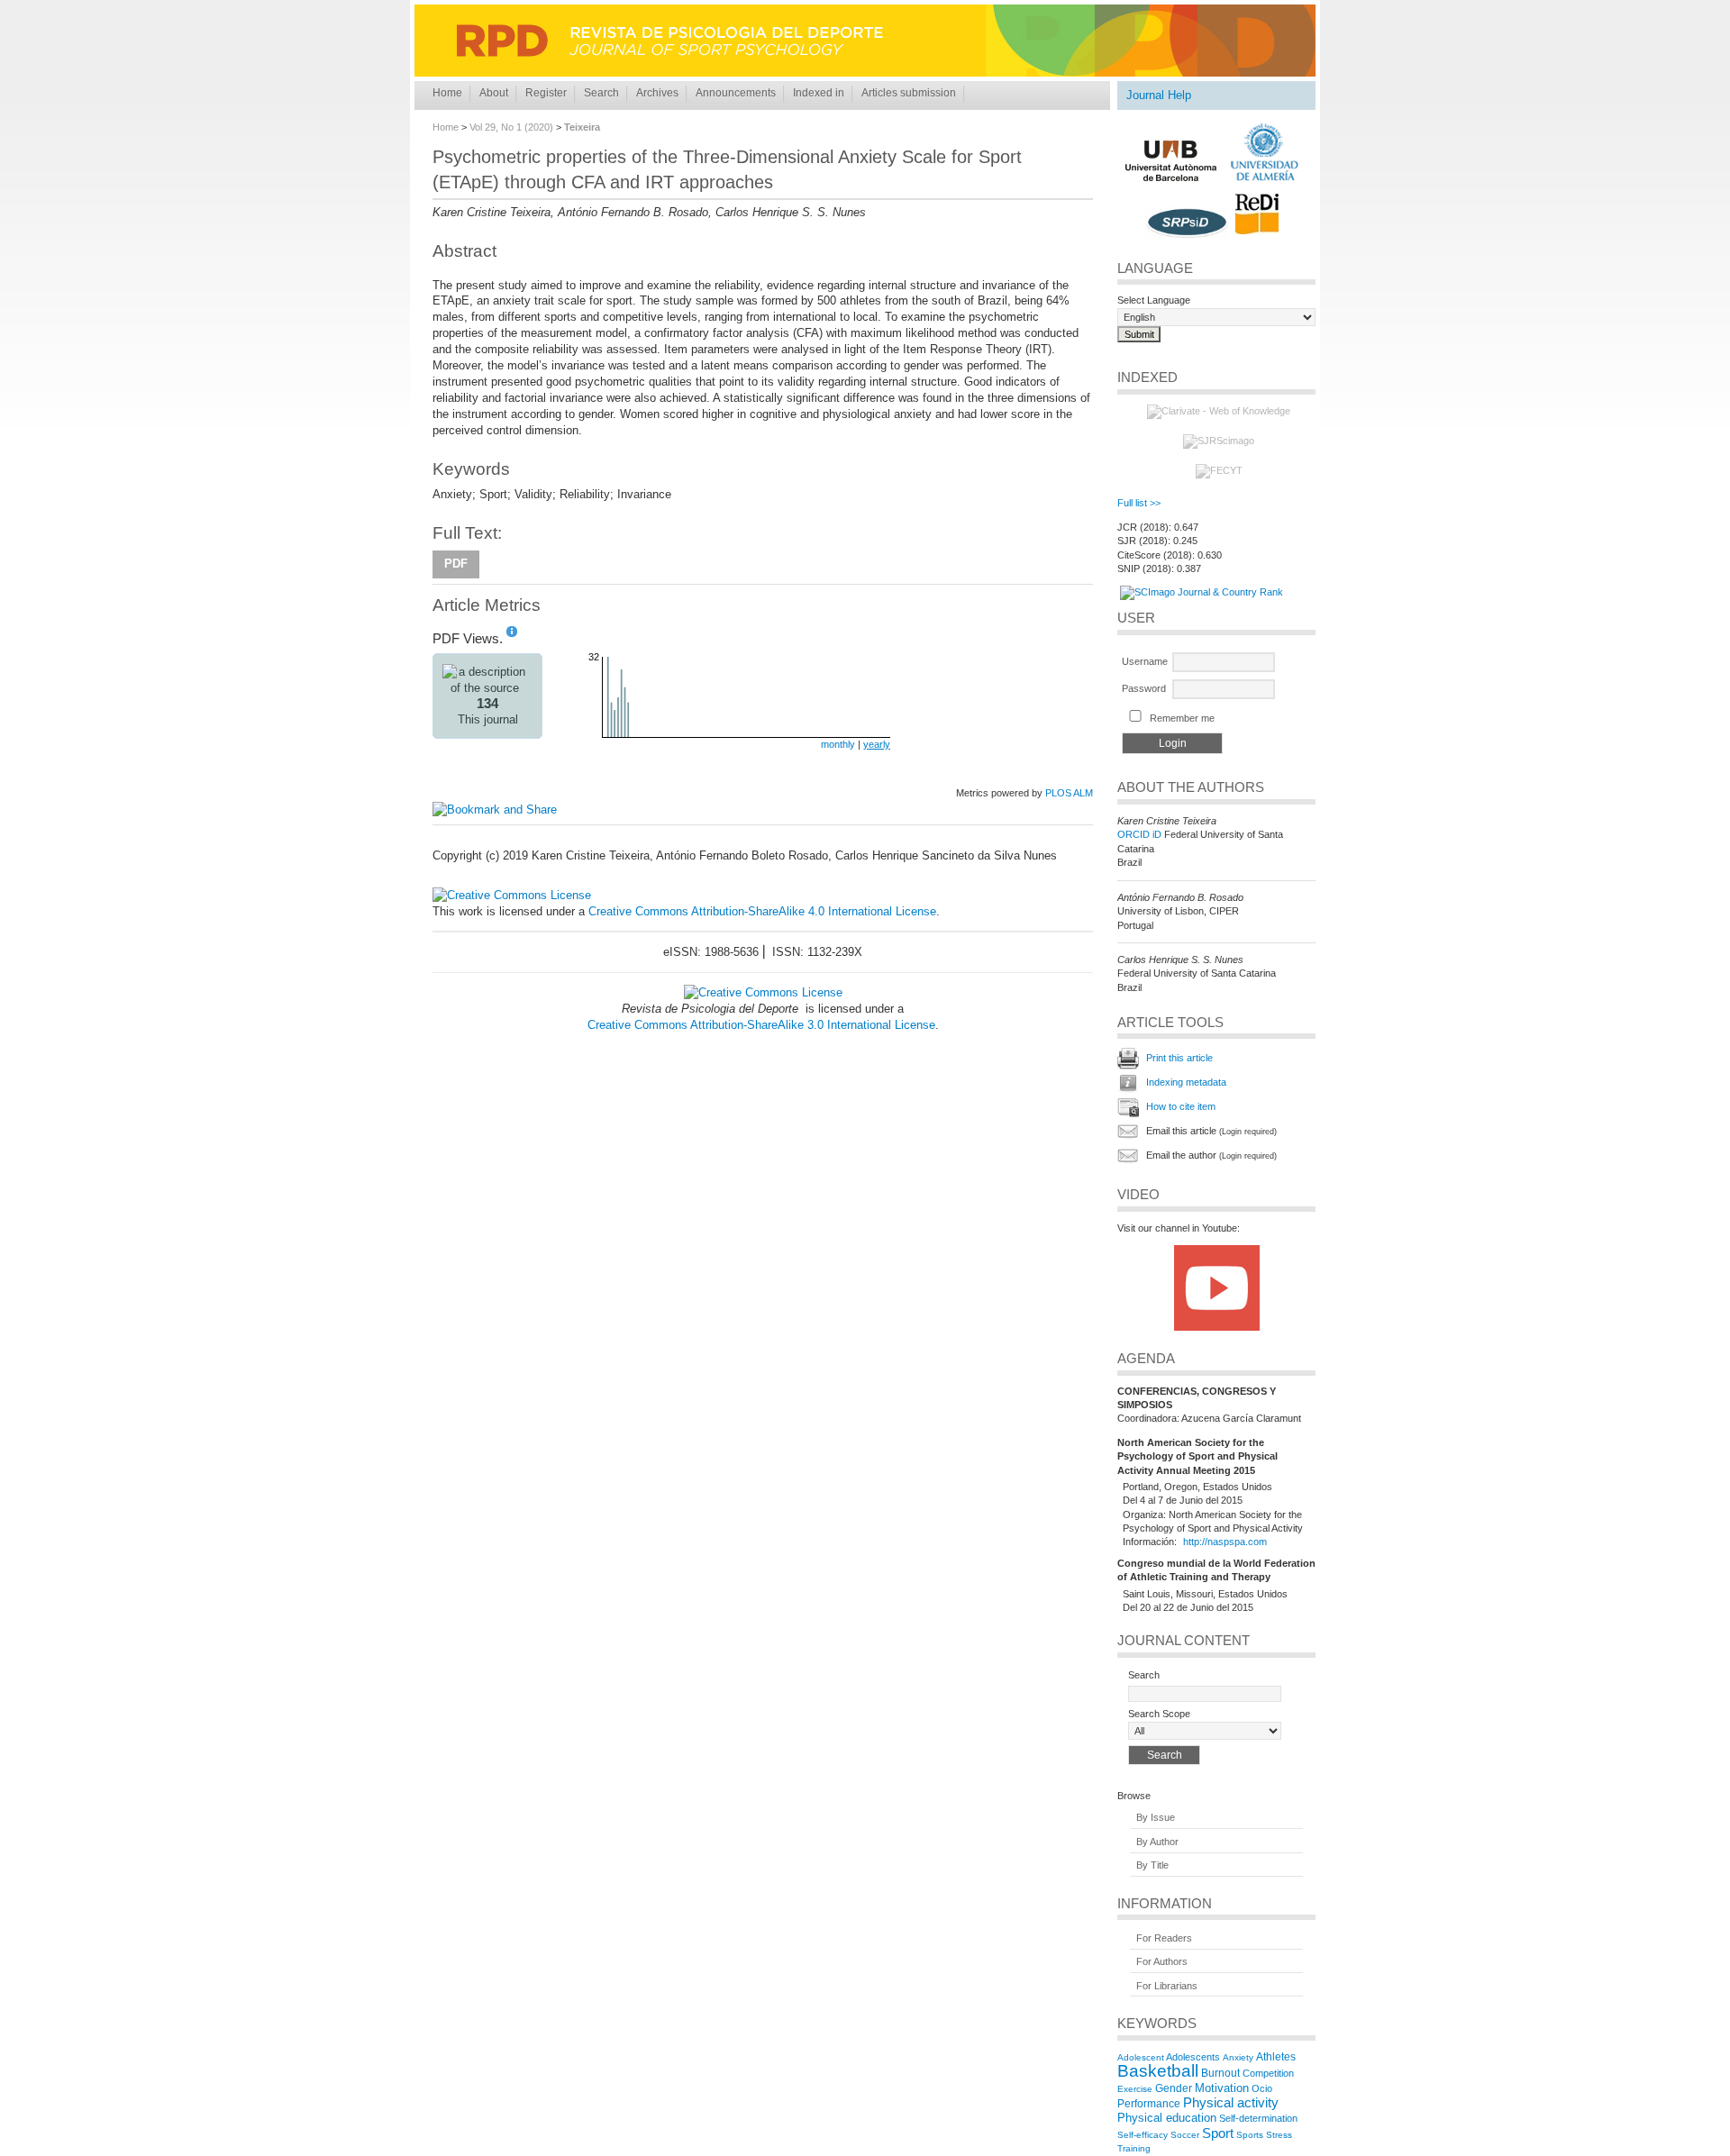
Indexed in (819, 93)
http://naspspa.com (1225, 1542)
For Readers (1164, 1938)
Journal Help (1159, 95)
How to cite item (1181, 1106)
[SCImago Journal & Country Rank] (1202, 592)
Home (447, 93)
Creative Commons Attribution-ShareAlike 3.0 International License (761, 1025)
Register (546, 93)
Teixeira (582, 127)
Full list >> (1139, 503)
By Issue (1156, 1818)
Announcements (736, 93)
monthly (838, 744)
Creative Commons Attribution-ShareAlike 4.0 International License (762, 911)
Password (1144, 688)
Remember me (1182, 718)
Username (1145, 661)
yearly (877, 744)
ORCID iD (1139, 834)
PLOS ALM (1069, 793)
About (494, 93)
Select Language (1154, 300)
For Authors (1162, 1962)
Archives (657, 93)
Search (601, 93)
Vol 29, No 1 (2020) (511, 127)
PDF (456, 564)
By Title (1152, 1866)
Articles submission (909, 93)
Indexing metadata (1186, 1082)
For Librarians (1167, 1986)
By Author (1157, 1842)
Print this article (1179, 1058)
